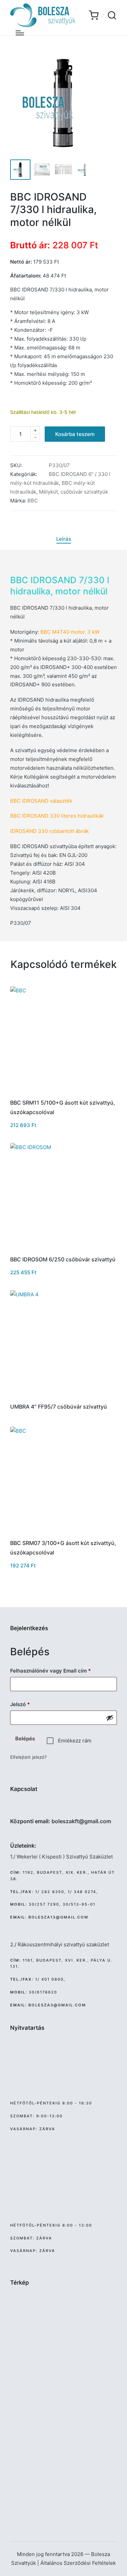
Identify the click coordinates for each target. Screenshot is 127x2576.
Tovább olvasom (64, 1396)
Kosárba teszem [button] (63, 1092)
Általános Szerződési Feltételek (78, 2563)
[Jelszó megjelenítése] (110, 1718)
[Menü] (20, 33)
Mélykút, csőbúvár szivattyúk (73, 492)
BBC (33, 501)
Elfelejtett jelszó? (28, 1757)
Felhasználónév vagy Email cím (61, 1671)
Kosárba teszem (75, 434)
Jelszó (30, 1704)
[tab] (64, 539)
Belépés (25, 1739)
